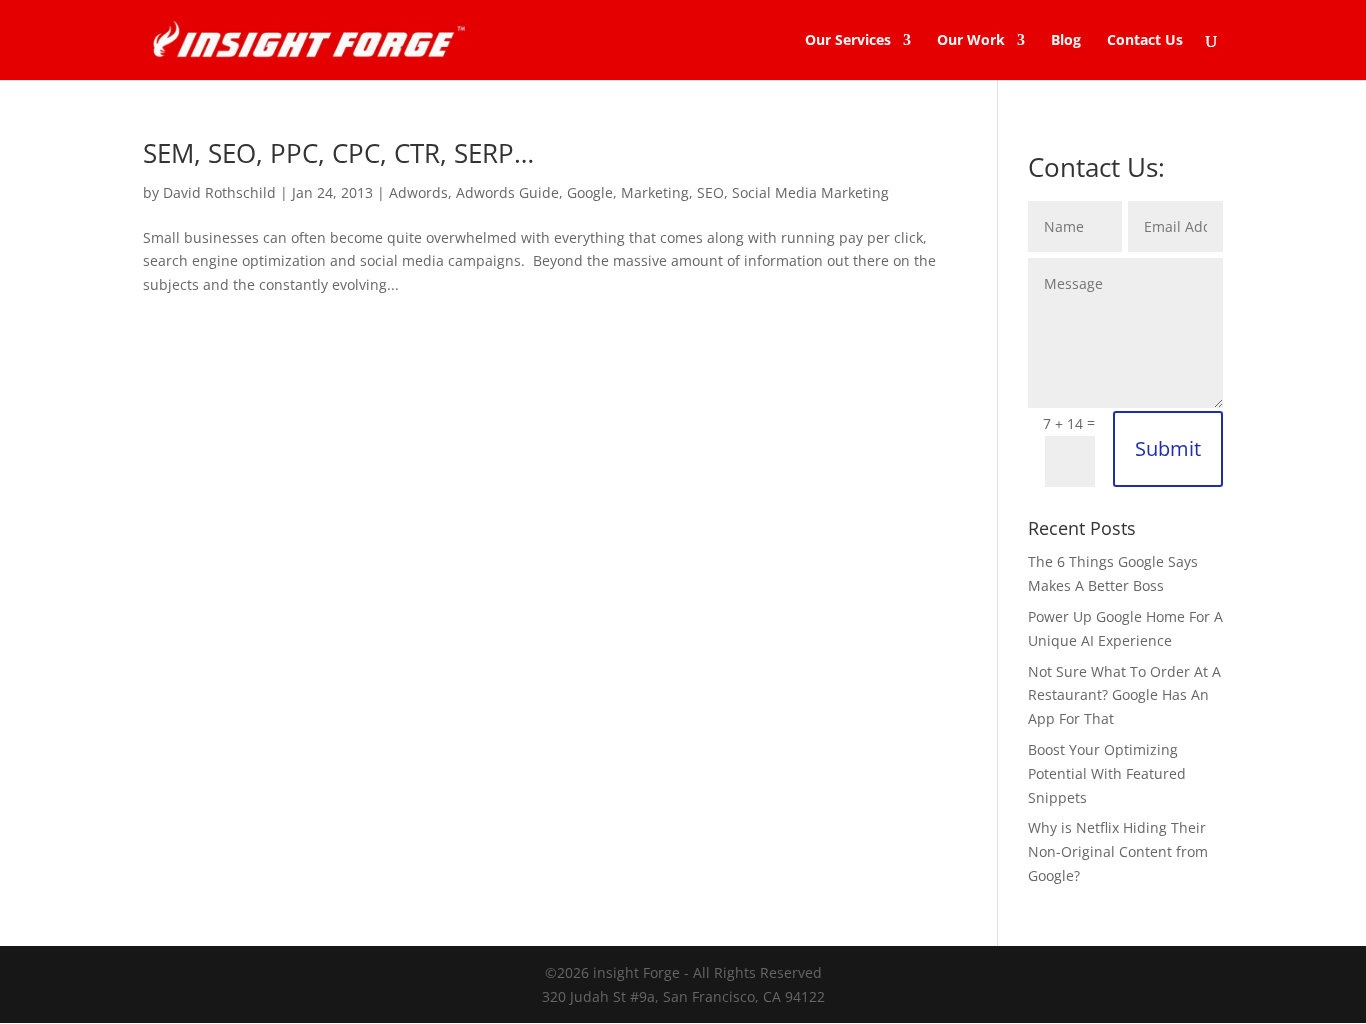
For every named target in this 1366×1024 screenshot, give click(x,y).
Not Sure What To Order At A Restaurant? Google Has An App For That (1124, 695)
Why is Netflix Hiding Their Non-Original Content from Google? (1118, 851)
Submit (1168, 448)
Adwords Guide (507, 192)
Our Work (971, 41)
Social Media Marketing (810, 192)
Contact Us (1145, 41)
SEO (710, 192)
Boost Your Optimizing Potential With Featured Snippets (1107, 773)
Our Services (848, 41)
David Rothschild (219, 192)
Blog (1066, 41)
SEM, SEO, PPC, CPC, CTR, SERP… (338, 153)
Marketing (655, 192)
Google (590, 192)
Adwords (418, 192)
